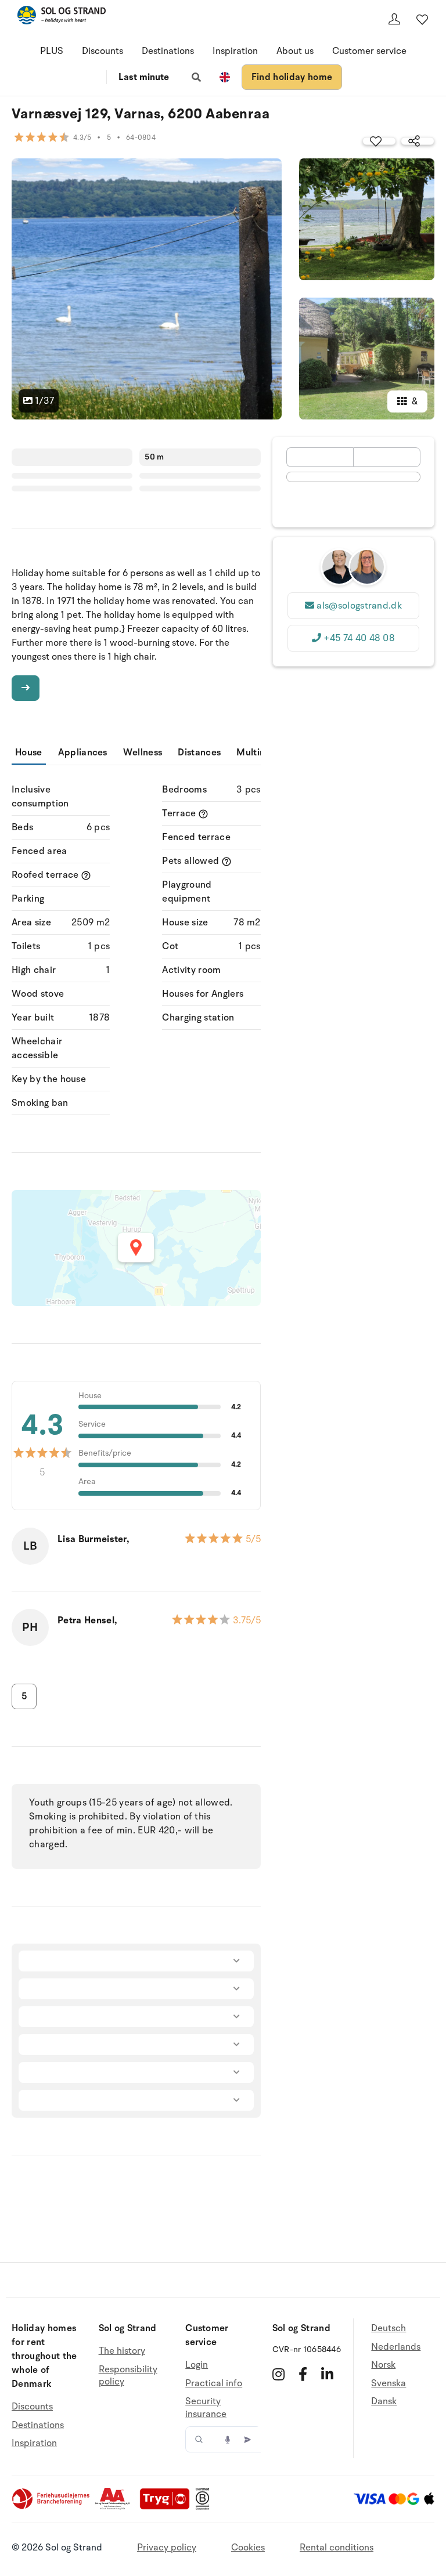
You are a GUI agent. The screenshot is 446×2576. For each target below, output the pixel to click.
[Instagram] (278, 2374)
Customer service (369, 51)
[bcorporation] (205, 2507)
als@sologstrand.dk (359, 606)
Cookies (248, 2548)
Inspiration (235, 51)
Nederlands (396, 2347)
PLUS (52, 51)
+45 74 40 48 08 (359, 638)
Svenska (389, 2383)
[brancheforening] (52, 2507)
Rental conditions (337, 2548)
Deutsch (389, 2329)
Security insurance (206, 2408)
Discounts (102, 51)
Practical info (214, 2383)
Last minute (144, 77)
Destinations (168, 51)
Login (197, 2365)
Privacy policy (167, 2548)
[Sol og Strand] (62, 17)
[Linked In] (327, 2374)
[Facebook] (303, 2374)
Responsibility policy (128, 2376)
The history (122, 2351)
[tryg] (168, 2507)
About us (295, 51)
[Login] (394, 19)
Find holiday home (292, 77)
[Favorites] (422, 19)
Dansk (384, 2401)
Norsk (383, 2365)
